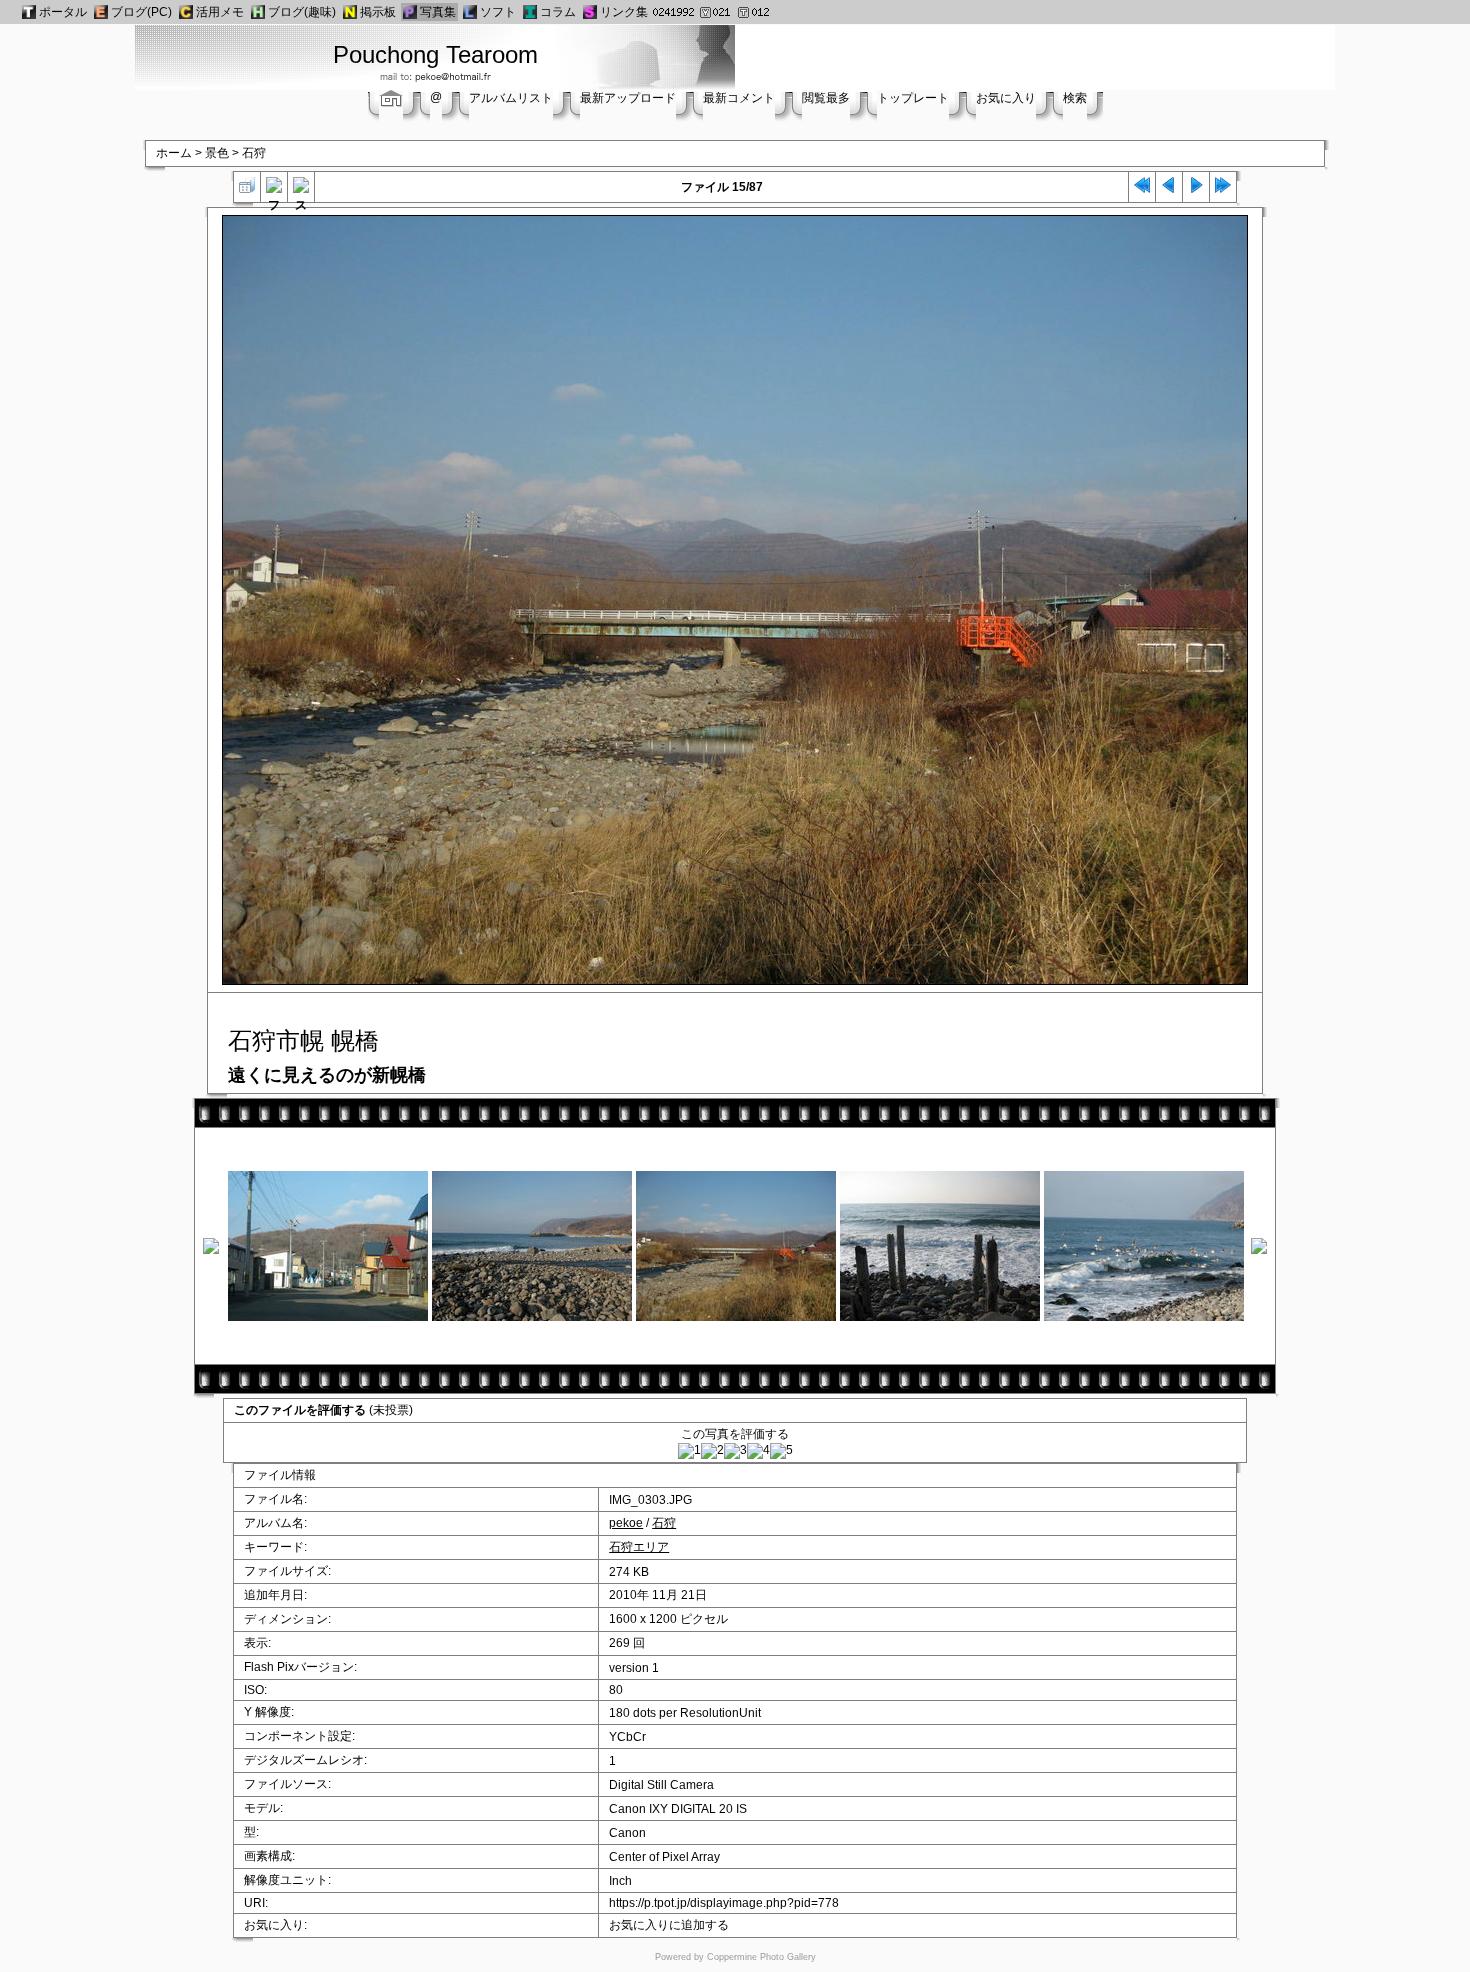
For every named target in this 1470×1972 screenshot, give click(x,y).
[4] (758, 1451)
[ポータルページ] (29, 12)
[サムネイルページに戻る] (247, 189)
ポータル (63, 12)
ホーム (174, 153)
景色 (217, 153)
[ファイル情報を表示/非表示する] (274, 189)
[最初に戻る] (1142, 189)
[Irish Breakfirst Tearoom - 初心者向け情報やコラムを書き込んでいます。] (530, 12)
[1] (689, 1451)
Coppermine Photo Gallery (761, 1957)
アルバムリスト (511, 98)
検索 (1075, 98)
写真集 (438, 12)
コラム (558, 12)
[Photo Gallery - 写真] (410, 12)
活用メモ (220, 12)
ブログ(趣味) (302, 12)
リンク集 (624, 12)
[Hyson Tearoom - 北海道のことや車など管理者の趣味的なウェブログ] (258, 12)
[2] (712, 1451)
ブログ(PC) (141, 12)
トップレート (913, 98)
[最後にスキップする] (1223, 189)
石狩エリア (639, 1547)
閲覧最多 (826, 98)
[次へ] (1196, 189)
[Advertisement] (1022, 55)
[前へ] (1169, 189)
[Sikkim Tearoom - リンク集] (590, 12)
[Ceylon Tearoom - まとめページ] (186, 12)
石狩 (254, 153)
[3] (735, 1451)
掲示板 (378, 12)
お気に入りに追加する (669, 1925)
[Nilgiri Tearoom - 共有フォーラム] (350, 12)
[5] (781, 1451)
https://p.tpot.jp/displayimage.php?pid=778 (724, 1903)
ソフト (498, 12)
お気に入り (1006, 98)
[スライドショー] (301, 189)
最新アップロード (628, 98)
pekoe (626, 1523)
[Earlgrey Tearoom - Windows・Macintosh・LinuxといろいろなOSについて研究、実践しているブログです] (101, 12)
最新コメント (739, 98)
